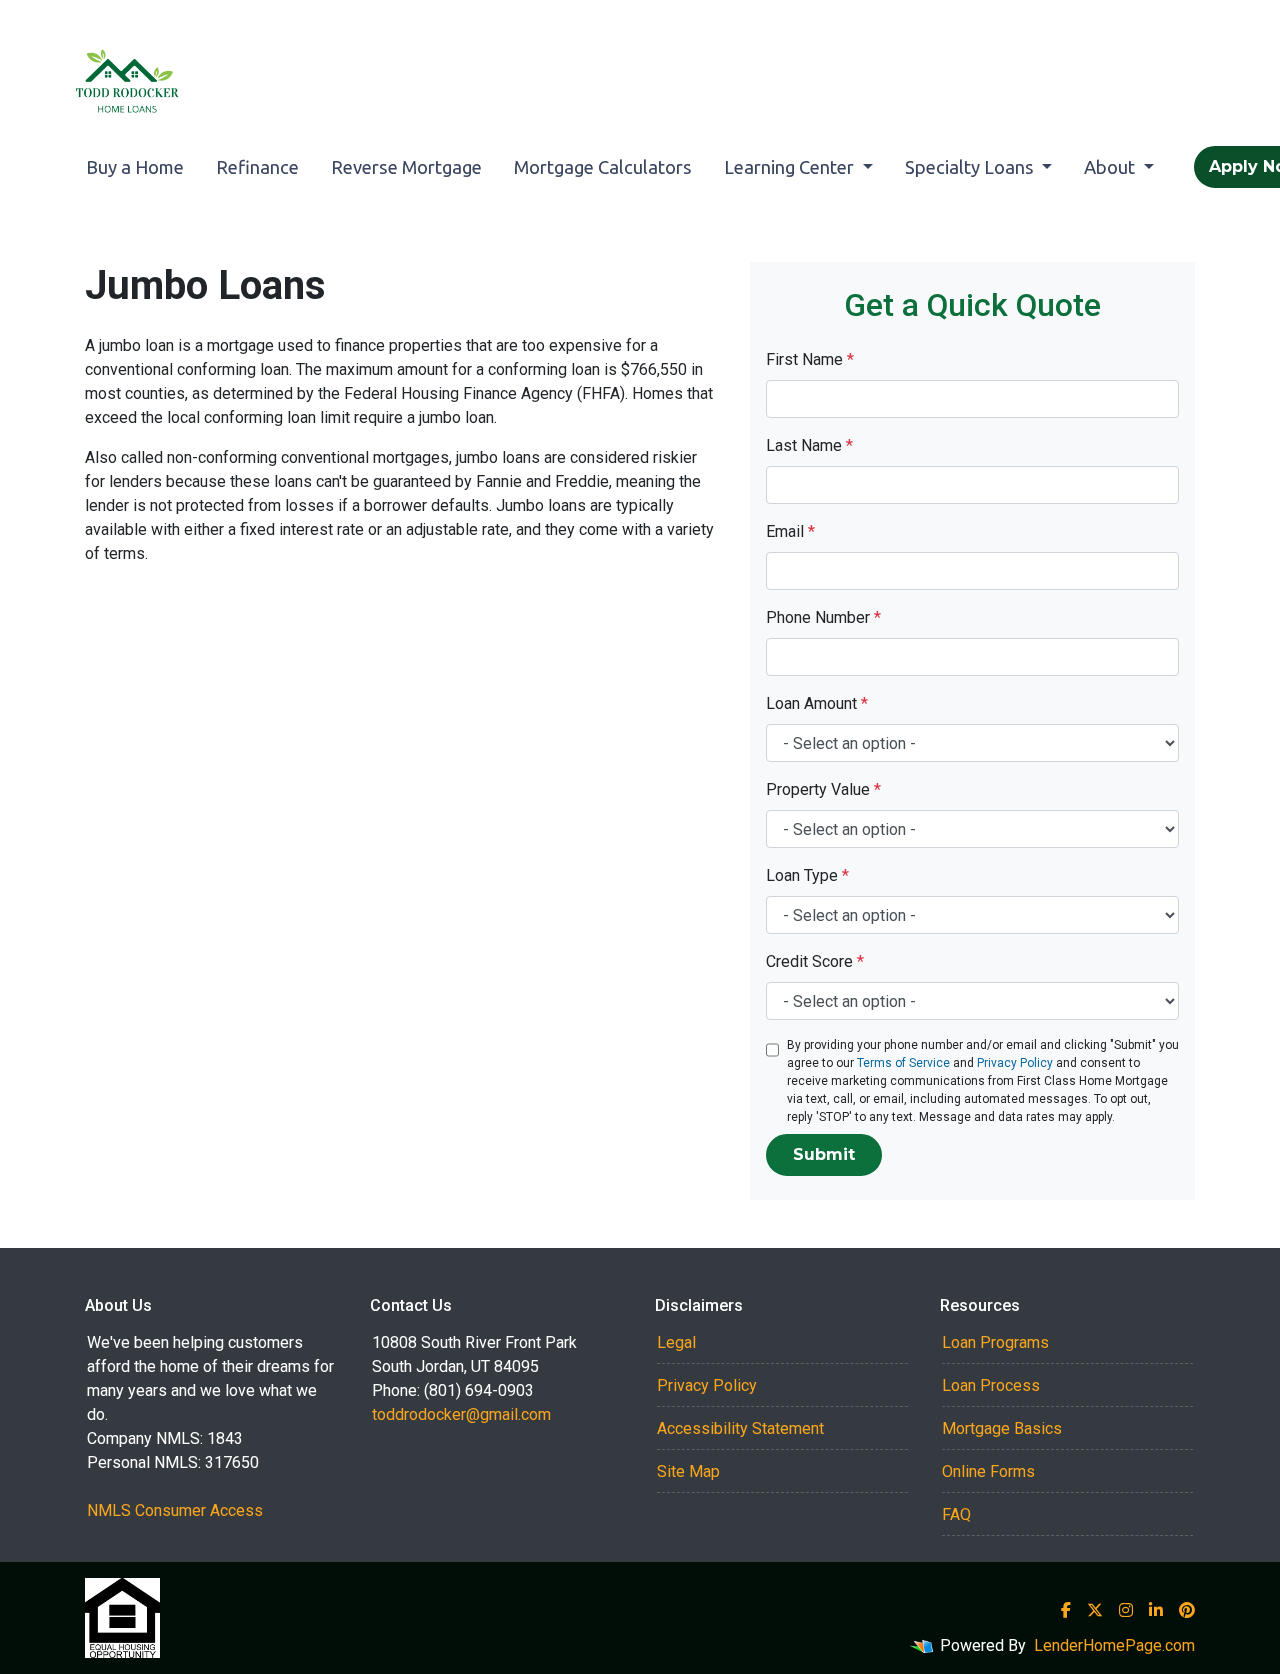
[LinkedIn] (1156, 1610)
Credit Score (815, 961)
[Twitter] (1095, 1610)
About (1111, 167)
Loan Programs (995, 1342)
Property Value (823, 789)
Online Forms (988, 1471)
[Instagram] (1126, 1610)
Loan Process (991, 1385)
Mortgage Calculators (603, 167)
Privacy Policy (1015, 1063)
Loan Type (807, 875)
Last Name (809, 445)
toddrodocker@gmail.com (461, 1414)
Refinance (257, 167)
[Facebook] (1066, 1610)
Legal (676, 1342)
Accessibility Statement (740, 1428)
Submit (824, 1154)
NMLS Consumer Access (175, 1510)
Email (790, 531)
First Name (810, 359)
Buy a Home (135, 167)
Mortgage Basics (1002, 1428)
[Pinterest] (1187, 1610)
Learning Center (791, 167)
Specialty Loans (971, 167)
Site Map (688, 1471)
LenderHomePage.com (1114, 1645)
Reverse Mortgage (406, 167)
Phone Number (823, 617)
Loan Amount (817, 703)
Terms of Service (903, 1063)
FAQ (956, 1514)
